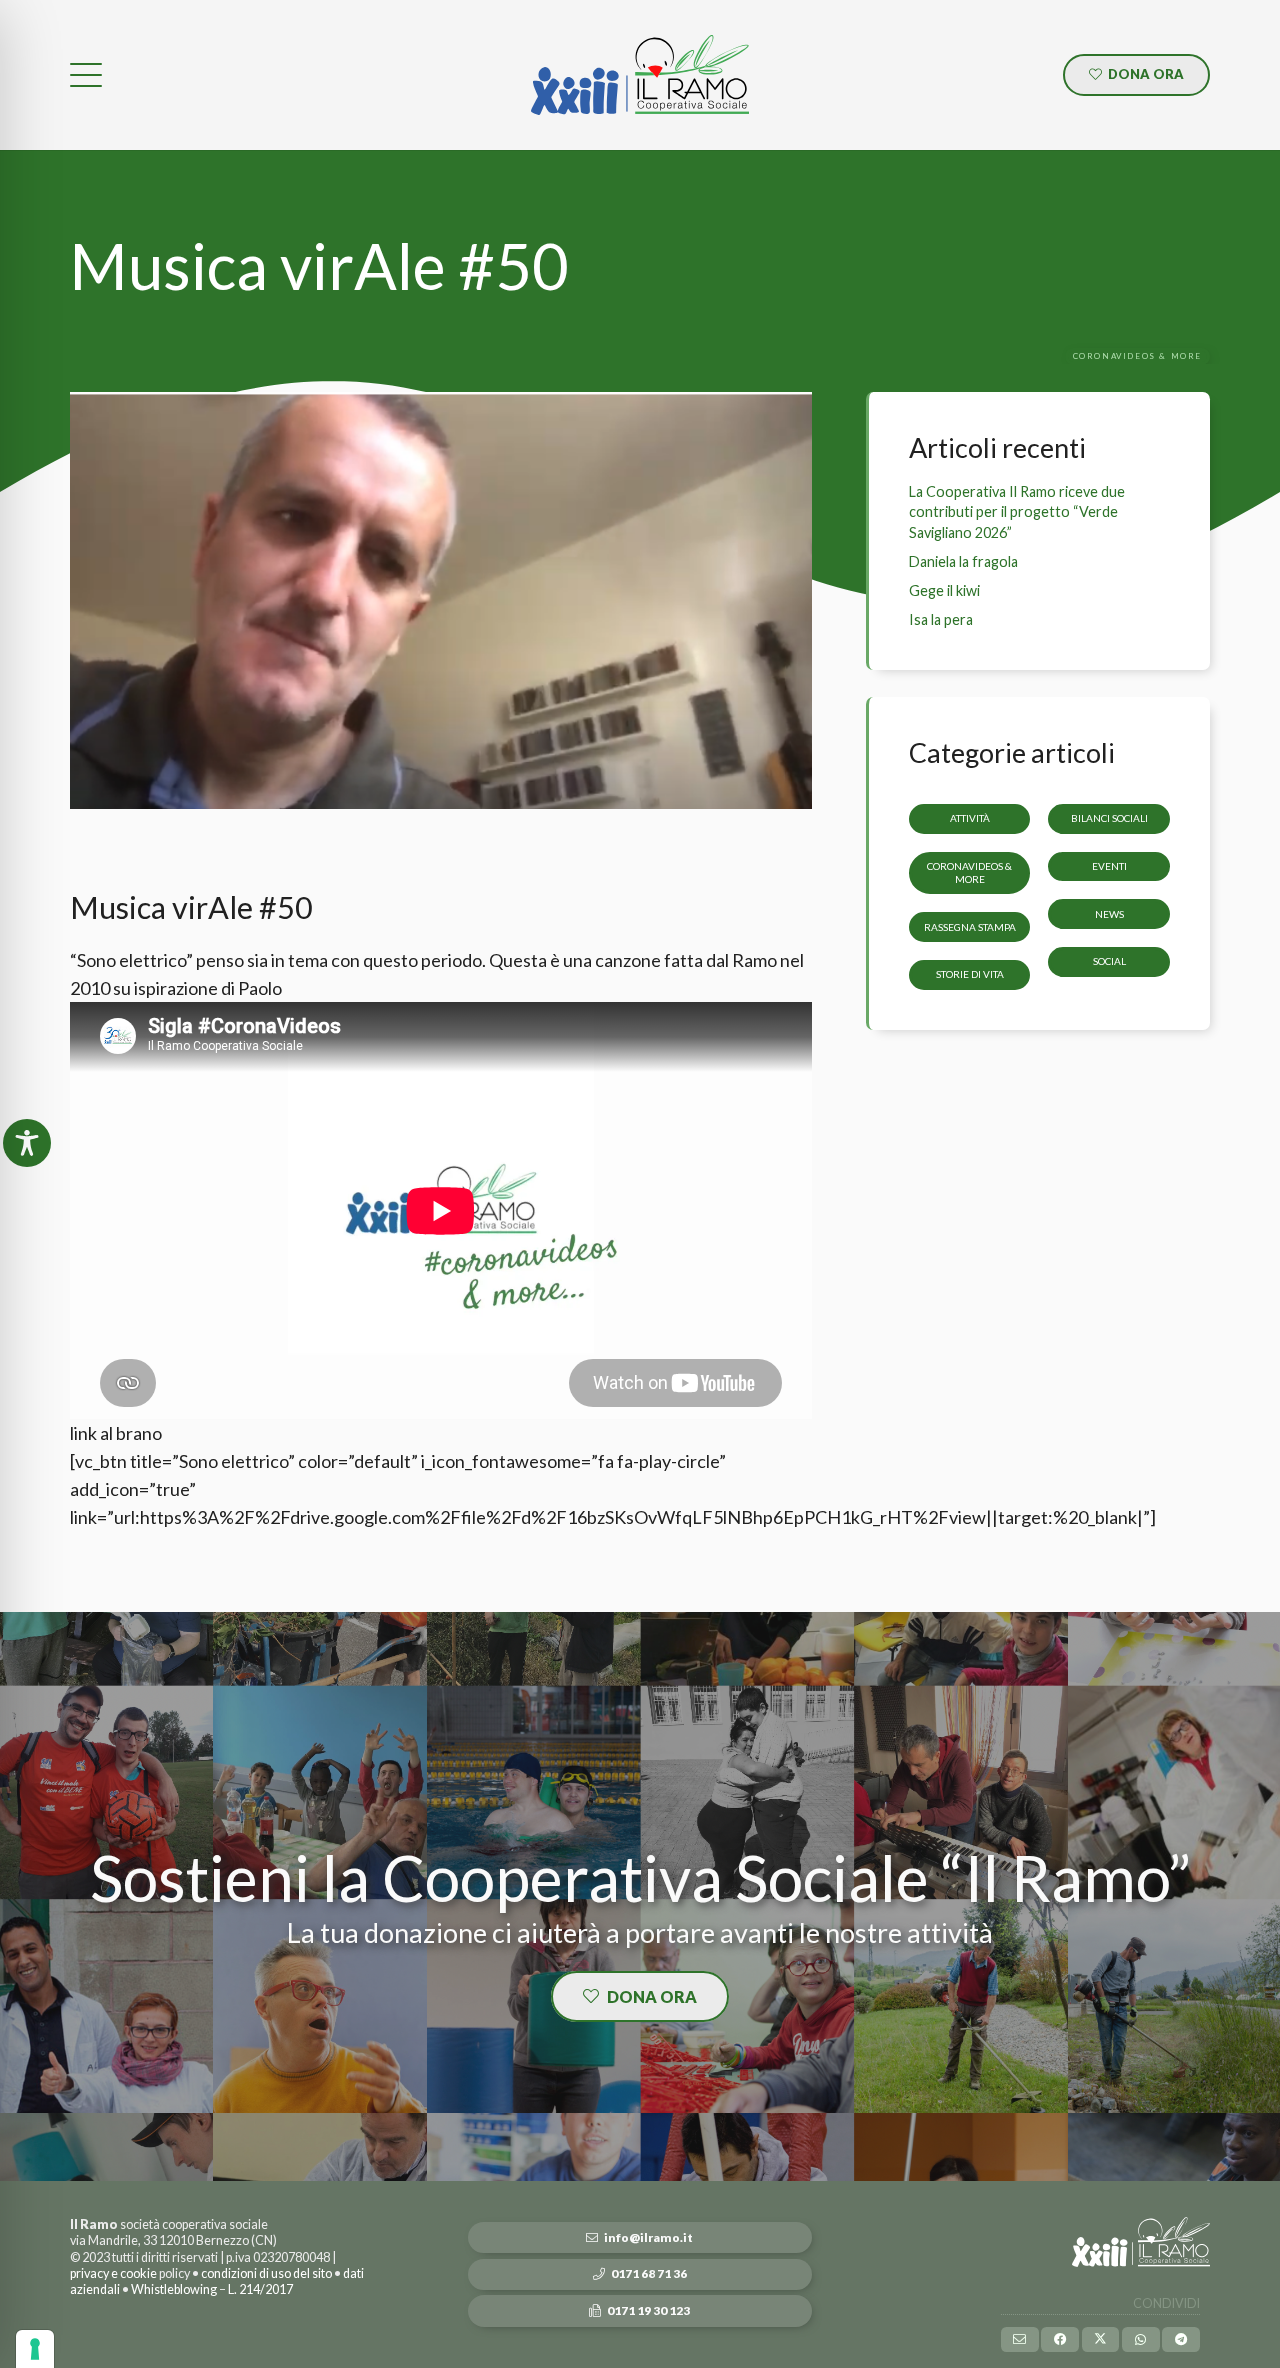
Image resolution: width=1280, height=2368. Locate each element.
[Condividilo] (1060, 2339)
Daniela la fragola (963, 561)
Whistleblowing (174, 2289)
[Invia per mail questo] (1020, 2339)
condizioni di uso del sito (266, 2273)
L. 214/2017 (260, 2289)
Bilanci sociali (1109, 818)
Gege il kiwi (944, 590)
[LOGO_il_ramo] (640, 75)
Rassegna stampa (970, 927)
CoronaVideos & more (969, 872)
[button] (86, 75)
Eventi (1109, 866)
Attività (970, 818)
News (1109, 914)
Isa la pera (941, 619)
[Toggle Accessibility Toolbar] (27, 1143)
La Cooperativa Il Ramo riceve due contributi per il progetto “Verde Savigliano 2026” (1017, 511)
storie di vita (970, 975)
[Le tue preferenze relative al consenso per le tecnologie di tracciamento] (35, 2349)
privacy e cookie (113, 2273)
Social (1109, 962)
